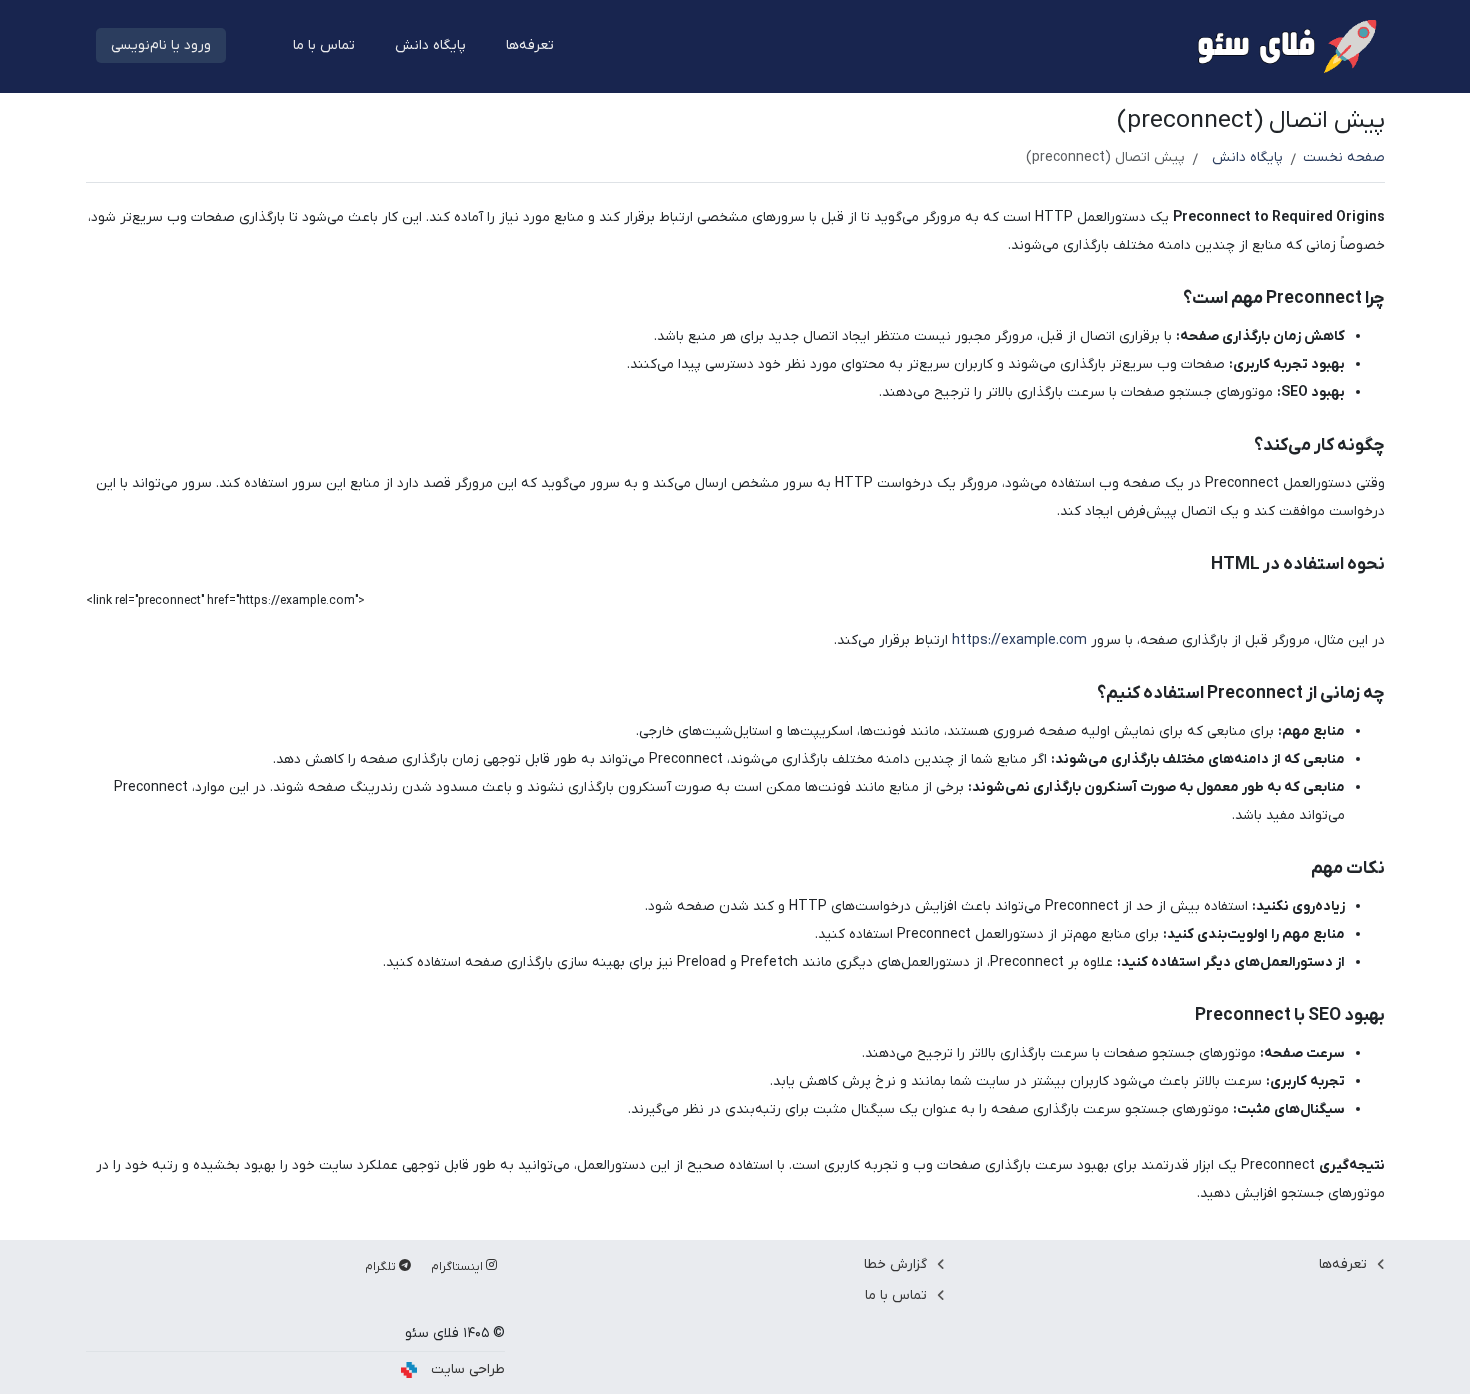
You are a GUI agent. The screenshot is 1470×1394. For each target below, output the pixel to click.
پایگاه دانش (430, 45)
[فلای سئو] (1285, 45)
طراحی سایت (468, 1369)
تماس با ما (324, 45)
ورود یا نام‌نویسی (161, 45)
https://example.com (1019, 640)
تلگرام (382, 1267)
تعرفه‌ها (530, 45)
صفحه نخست (1344, 157)
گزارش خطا (895, 1264)
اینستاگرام (458, 1267)
